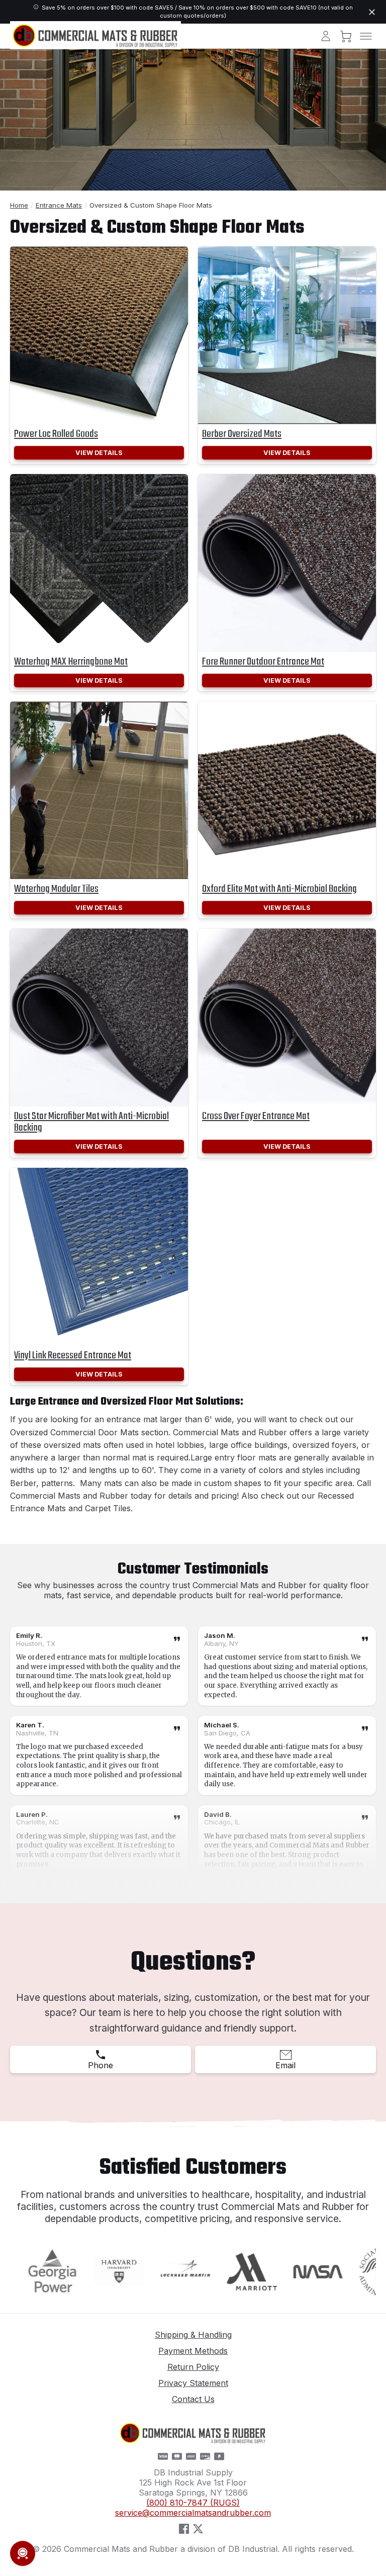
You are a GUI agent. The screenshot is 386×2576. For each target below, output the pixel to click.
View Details (99, 453)
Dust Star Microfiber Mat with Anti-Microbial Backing (91, 1122)
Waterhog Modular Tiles (56, 889)
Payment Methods (193, 2351)
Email (285, 2065)
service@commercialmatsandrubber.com (193, 2513)
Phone (101, 2065)
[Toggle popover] (23, 2553)
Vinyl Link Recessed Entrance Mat (73, 1356)
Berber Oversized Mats (242, 434)
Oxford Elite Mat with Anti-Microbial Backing (279, 889)
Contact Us (193, 2399)
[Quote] (177, 1640)
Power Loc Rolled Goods (56, 434)
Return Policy (193, 2367)
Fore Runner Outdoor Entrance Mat (263, 662)
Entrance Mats (59, 205)
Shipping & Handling (193, 2335)
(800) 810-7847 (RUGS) (193, 2503)
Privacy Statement (193, 2383)
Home (19, 205)
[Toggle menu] (366, 36)
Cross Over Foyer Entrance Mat (256, 1116)
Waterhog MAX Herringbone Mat (71, 662)
